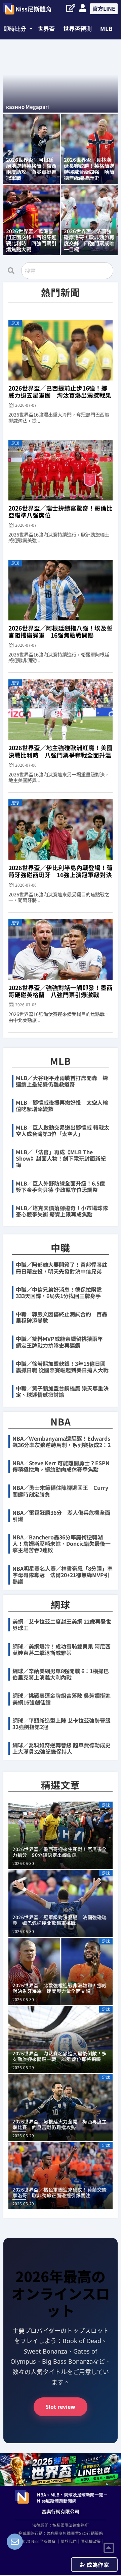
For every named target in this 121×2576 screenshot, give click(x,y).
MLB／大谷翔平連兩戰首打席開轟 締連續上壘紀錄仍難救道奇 (62, 1081)
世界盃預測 (77, 28)
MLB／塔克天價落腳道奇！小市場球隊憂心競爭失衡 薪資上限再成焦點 (62, 1211)
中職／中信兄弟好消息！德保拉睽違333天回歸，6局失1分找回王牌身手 (59, 1293)
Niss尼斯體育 (34, 9)
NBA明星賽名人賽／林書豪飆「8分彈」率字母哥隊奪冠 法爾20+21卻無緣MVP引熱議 (63, 1575)
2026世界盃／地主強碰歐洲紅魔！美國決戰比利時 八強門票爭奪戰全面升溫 (61, 751)
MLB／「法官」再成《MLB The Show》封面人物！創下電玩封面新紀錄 (61, 1158)
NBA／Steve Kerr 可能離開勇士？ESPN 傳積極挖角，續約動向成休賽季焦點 (61, 1466)
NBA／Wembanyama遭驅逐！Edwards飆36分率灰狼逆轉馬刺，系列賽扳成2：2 (62, 1442)
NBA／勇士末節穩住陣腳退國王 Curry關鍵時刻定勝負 (60, 1491)
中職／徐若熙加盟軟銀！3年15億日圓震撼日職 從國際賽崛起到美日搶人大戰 (62, 1367)
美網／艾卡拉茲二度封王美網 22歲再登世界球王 (62, 1624)
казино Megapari (27, 107)
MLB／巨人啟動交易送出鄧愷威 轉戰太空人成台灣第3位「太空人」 (63, 1130)
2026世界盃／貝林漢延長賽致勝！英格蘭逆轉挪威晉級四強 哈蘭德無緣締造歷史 (89, 169)
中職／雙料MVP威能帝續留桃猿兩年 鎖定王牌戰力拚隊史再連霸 (59, 1342)
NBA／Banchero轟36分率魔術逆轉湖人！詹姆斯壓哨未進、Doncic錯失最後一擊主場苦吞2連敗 (62, 1543)
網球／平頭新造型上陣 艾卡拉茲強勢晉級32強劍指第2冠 (62, 1724)
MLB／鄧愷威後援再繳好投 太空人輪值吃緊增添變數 (62, 1106)
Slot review (61, 2407)
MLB (106, 28)
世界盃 (46, 28)
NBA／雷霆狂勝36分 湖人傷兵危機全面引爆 (61, 1516)
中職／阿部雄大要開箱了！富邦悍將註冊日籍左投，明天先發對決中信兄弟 (62, 1268)
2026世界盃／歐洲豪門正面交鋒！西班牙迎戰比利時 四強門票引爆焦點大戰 (31, 240)
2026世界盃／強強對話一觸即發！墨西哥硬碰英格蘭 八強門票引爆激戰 (61, 991)
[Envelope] (15, 2542)
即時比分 (15, 28)
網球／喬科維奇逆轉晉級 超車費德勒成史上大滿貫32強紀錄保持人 (62, 1748)
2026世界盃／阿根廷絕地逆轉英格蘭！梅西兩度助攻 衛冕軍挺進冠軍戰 (31, 169)
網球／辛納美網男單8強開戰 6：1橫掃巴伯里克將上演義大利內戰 (61, 1674)
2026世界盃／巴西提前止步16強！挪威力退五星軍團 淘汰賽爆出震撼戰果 (60, 392)
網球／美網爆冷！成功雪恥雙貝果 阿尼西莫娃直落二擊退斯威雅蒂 (62, 1649)
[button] (18, 28)
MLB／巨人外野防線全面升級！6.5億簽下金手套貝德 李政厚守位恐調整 (60, 1186)
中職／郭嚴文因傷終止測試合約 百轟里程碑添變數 (62, 1317)
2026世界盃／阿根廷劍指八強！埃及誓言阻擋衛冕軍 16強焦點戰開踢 (61, 632)
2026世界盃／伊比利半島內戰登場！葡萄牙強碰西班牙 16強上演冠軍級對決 (61, 871)
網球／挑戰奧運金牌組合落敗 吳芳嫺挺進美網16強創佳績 (62, 1699)
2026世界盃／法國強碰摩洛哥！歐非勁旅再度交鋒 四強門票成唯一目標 (89, 240)
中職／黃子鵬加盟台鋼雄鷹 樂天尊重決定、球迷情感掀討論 (62, 1391)
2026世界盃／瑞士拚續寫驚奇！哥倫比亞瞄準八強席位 (61, 512)
